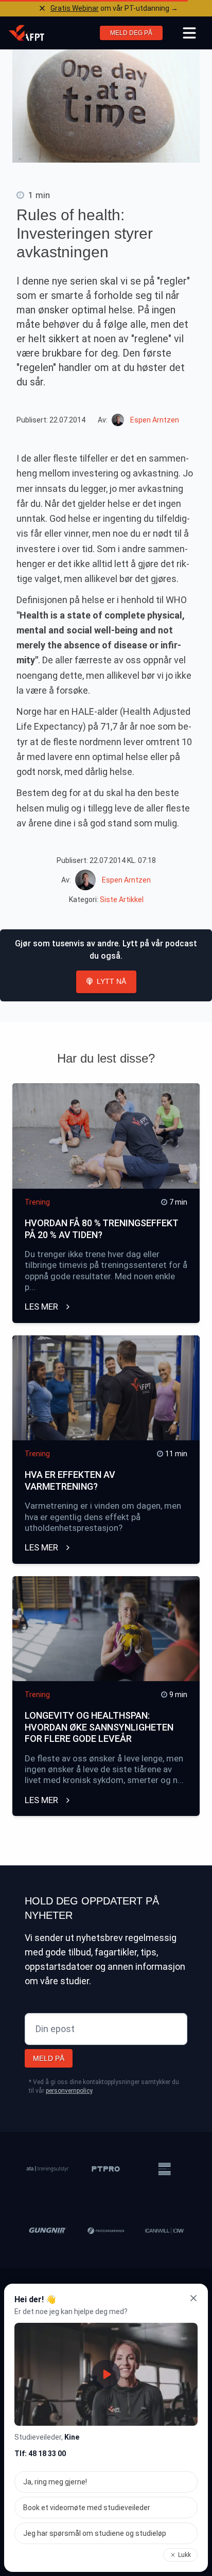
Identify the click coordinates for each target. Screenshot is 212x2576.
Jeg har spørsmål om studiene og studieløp (95, 2533)
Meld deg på (131, 33)
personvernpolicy (69, 2091)
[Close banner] (42, 8)
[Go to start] (26, 33)
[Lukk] (193, 2298)
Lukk (184, 2555)
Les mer (42, 1307)
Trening (37, 1202)
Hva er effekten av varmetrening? (70, 1480)
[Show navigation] (189, 33)
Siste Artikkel (122, 899)
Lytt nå (111, 981)
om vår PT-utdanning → (114, 8)
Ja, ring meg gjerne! (55, 2482)
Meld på (49, 2058)
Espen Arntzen (155, 420)
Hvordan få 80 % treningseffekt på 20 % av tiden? (101, 1229)
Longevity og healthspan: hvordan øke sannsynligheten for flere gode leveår (99, 1727)
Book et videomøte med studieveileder (87, 2508)
